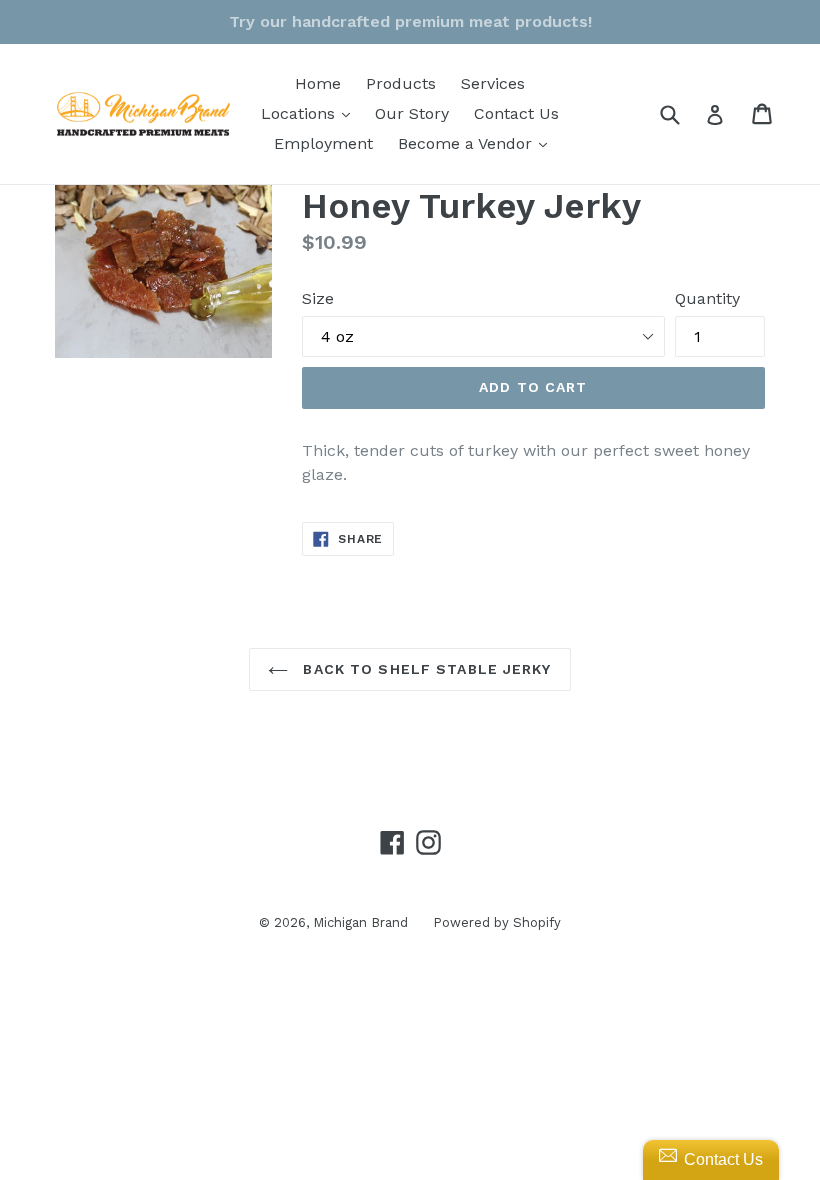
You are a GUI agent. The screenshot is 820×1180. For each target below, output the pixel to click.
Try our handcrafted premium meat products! (410, 21)
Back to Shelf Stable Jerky (424, 669)
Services (493, 83)
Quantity (707, 298)
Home (318, 83)
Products (401, 83)
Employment (323, 143)
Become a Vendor (477, 143)
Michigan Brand (360, 922)
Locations (310, 113)
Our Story (412, 113)
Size (318, 298)
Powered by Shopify (497, 922)
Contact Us (516, 113)
